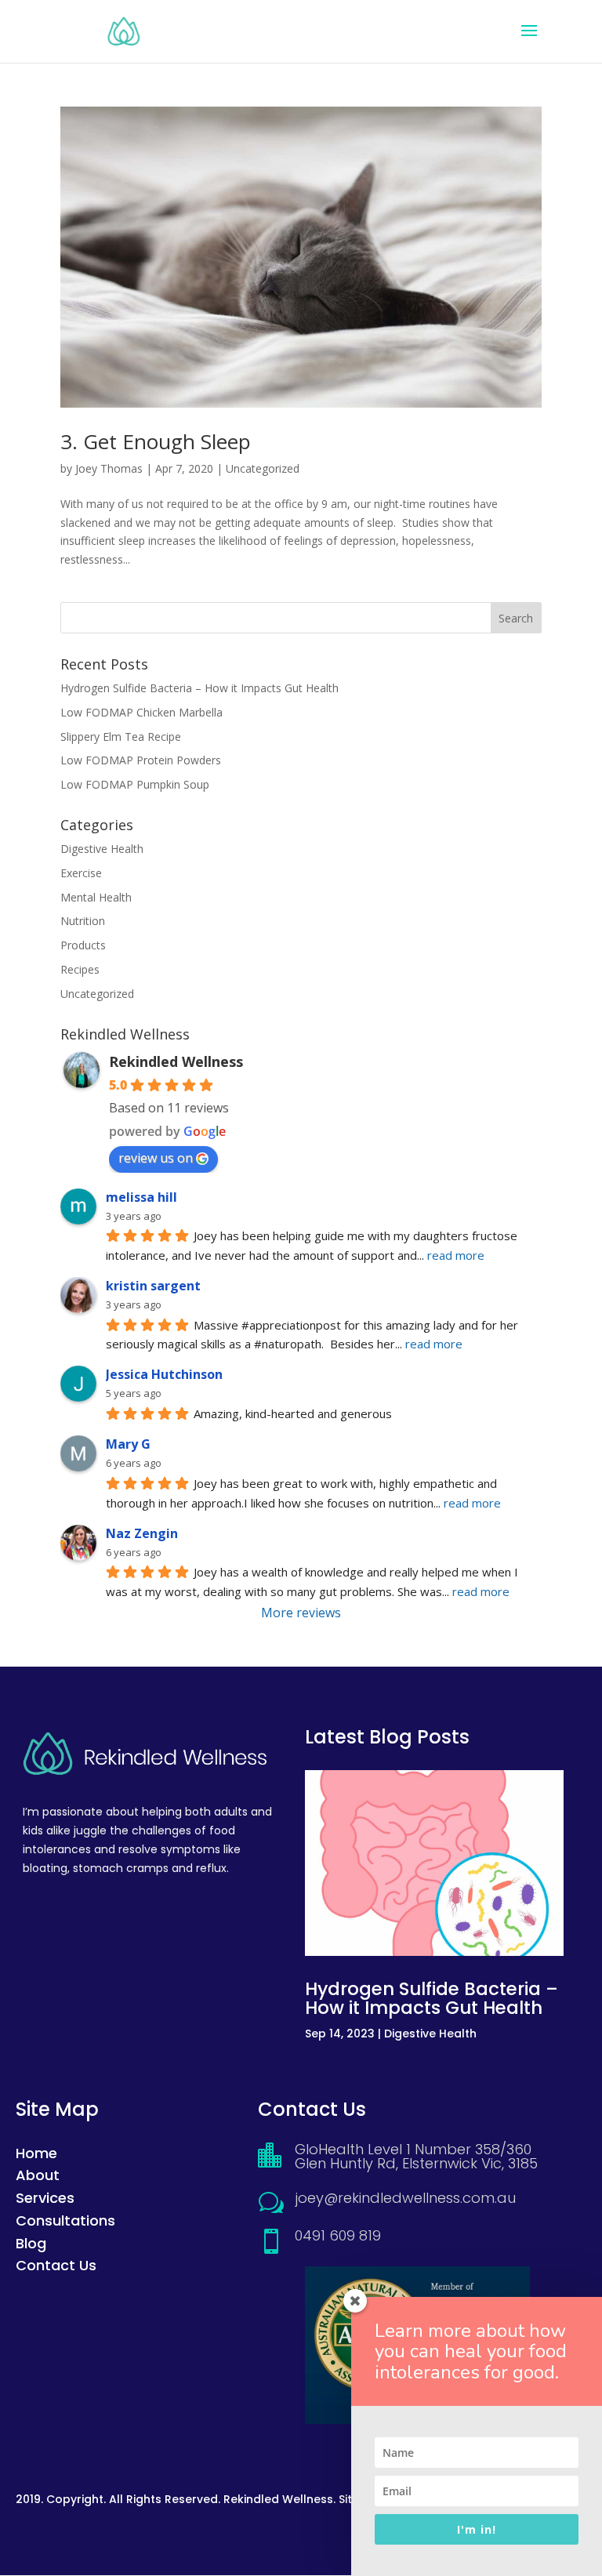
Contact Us (56, 2265)
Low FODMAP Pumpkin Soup (135, 784)
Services (45, 2198)
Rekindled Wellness (176, 1061)
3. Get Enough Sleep (156, 441)
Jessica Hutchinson (164, 1374)
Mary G (128, 1444)
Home (36, 2153)
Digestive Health (102, 849)
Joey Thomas (109, 468)
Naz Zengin (142, 1533)
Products (83, 945)
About (38, 2175)
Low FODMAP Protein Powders (141, 760)
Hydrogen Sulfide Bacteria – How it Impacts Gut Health (199, 688)
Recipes (80, 969)
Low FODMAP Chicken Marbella (141, 712)
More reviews (301, 1613)
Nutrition (83, 921)
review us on (156, 1158)
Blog (31, 2243)
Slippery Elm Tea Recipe (121, 737)
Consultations (65, 2220)
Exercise (81, 873)
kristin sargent (153, 1286)
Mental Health (96, 897)
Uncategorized (263, 468)
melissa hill (141, 1197)
